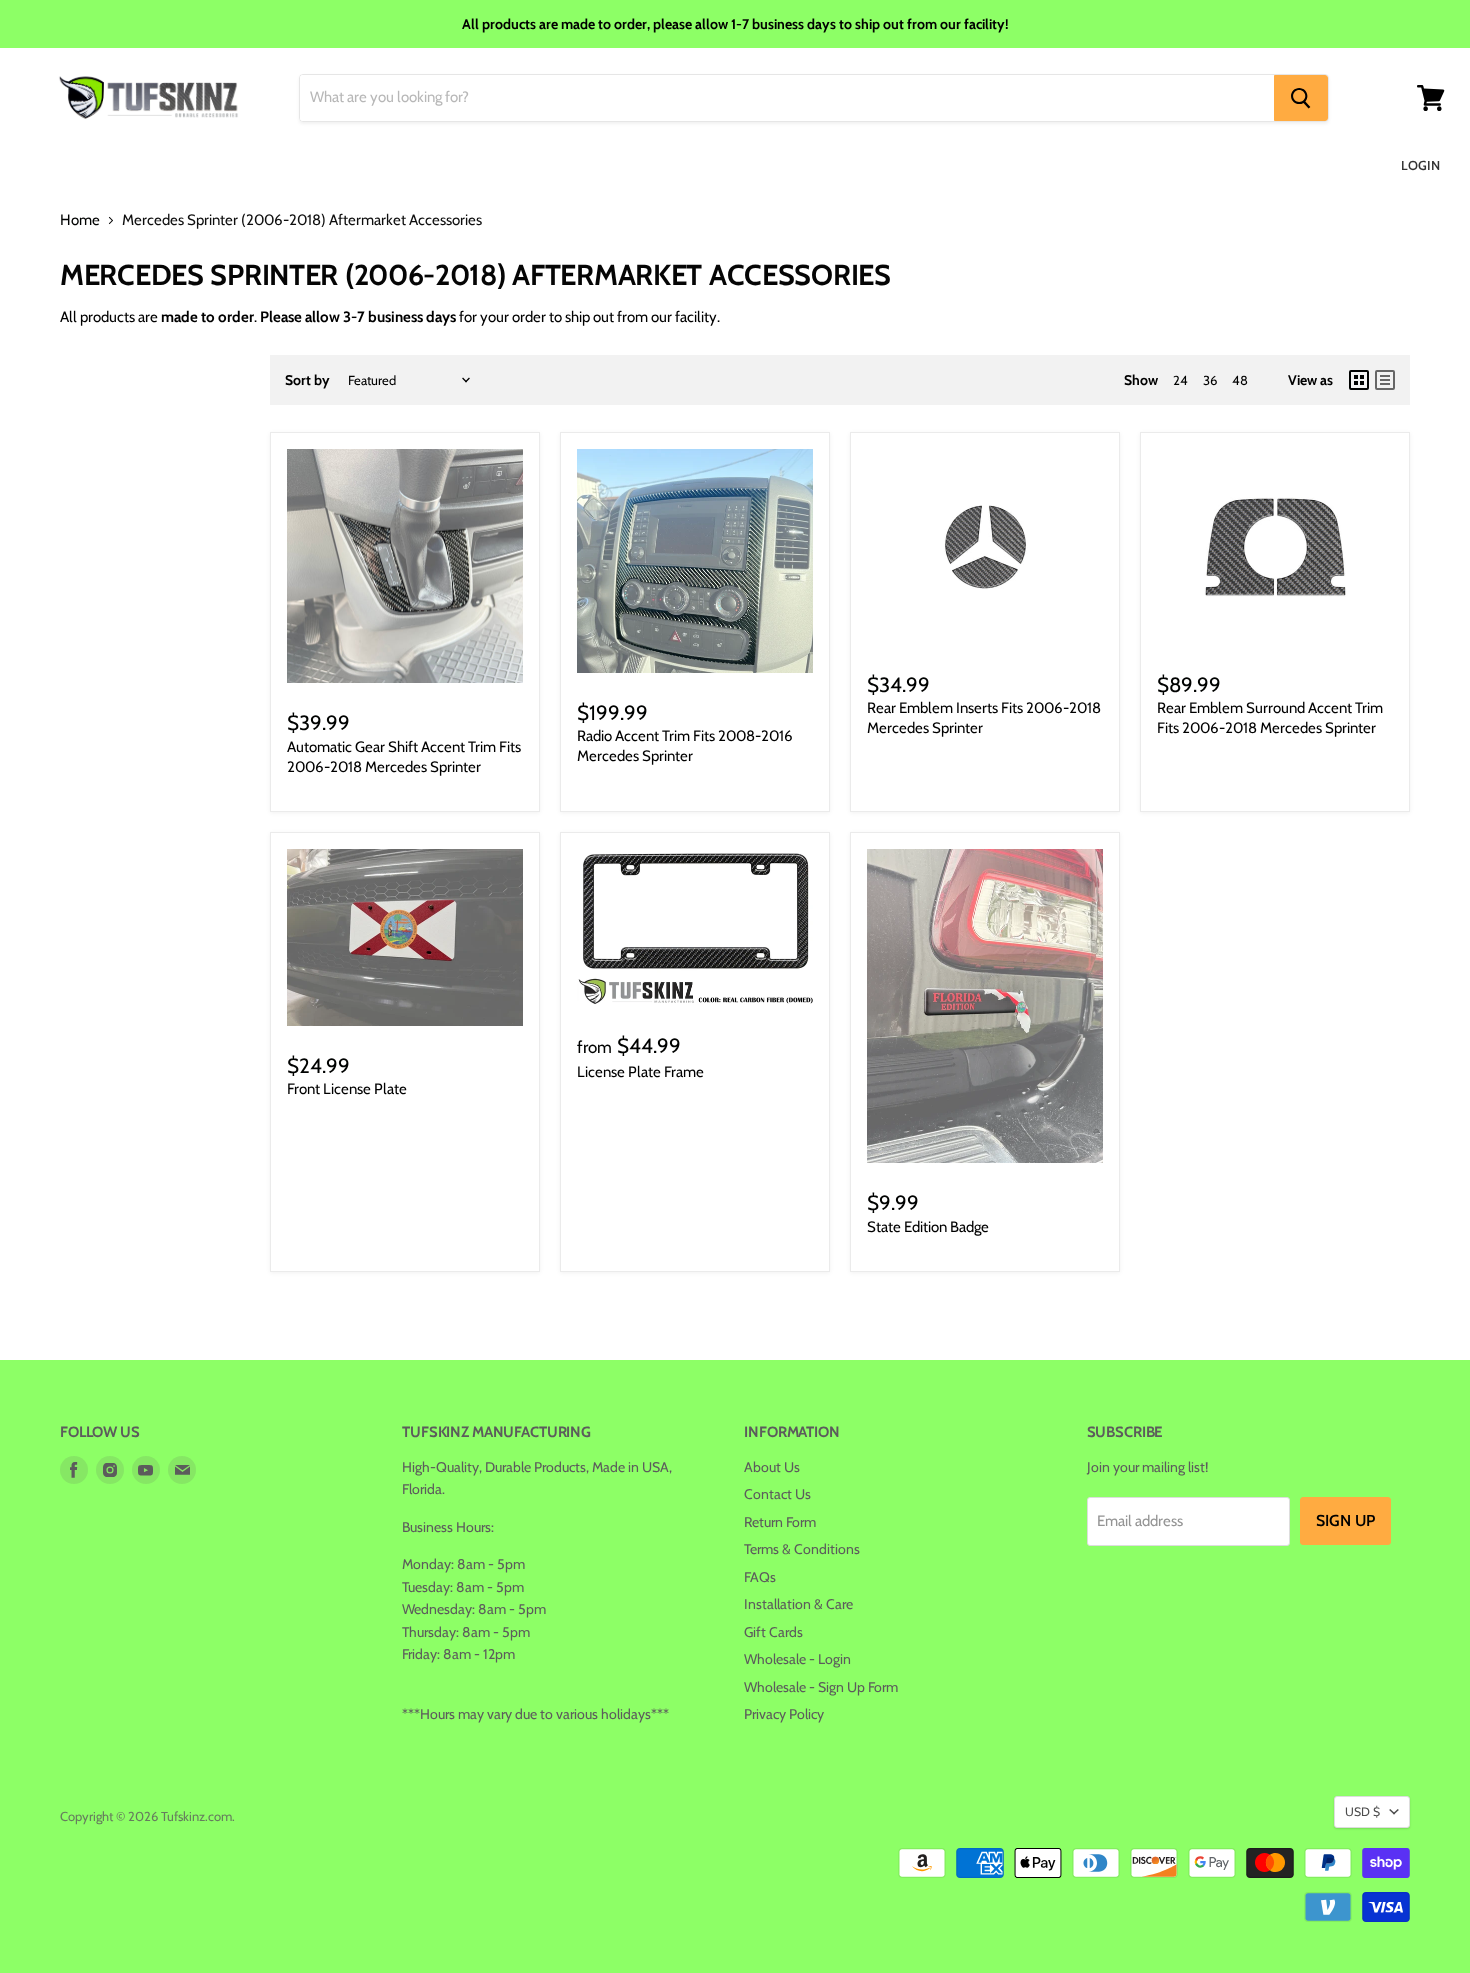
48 (1240, 380)
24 (1180, 380)
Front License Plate (347, 1089)
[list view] (1385, 380)
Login (1420, 165)
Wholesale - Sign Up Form (821, 1687)
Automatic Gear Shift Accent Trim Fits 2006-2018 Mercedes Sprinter (404, 757)
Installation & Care (798, 1604)
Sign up (1345, 1520)
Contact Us (777, 1494)
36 (1210, 380)
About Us (772, 1467)
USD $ (1362, 1811)
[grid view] (1359, 380)
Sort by (307, 380)
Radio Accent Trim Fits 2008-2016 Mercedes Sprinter (685, 746)
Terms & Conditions (802, 1549)
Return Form (780, 1522)
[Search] (1301, 98)
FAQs (760, 1577)
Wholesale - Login (797, 1659)
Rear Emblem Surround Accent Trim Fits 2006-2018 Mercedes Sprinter (1270, 718)
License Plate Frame (640, 1072)
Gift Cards (773, 1632)
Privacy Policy (784, 1714)
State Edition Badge (928, 1227)
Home (80, 220)
